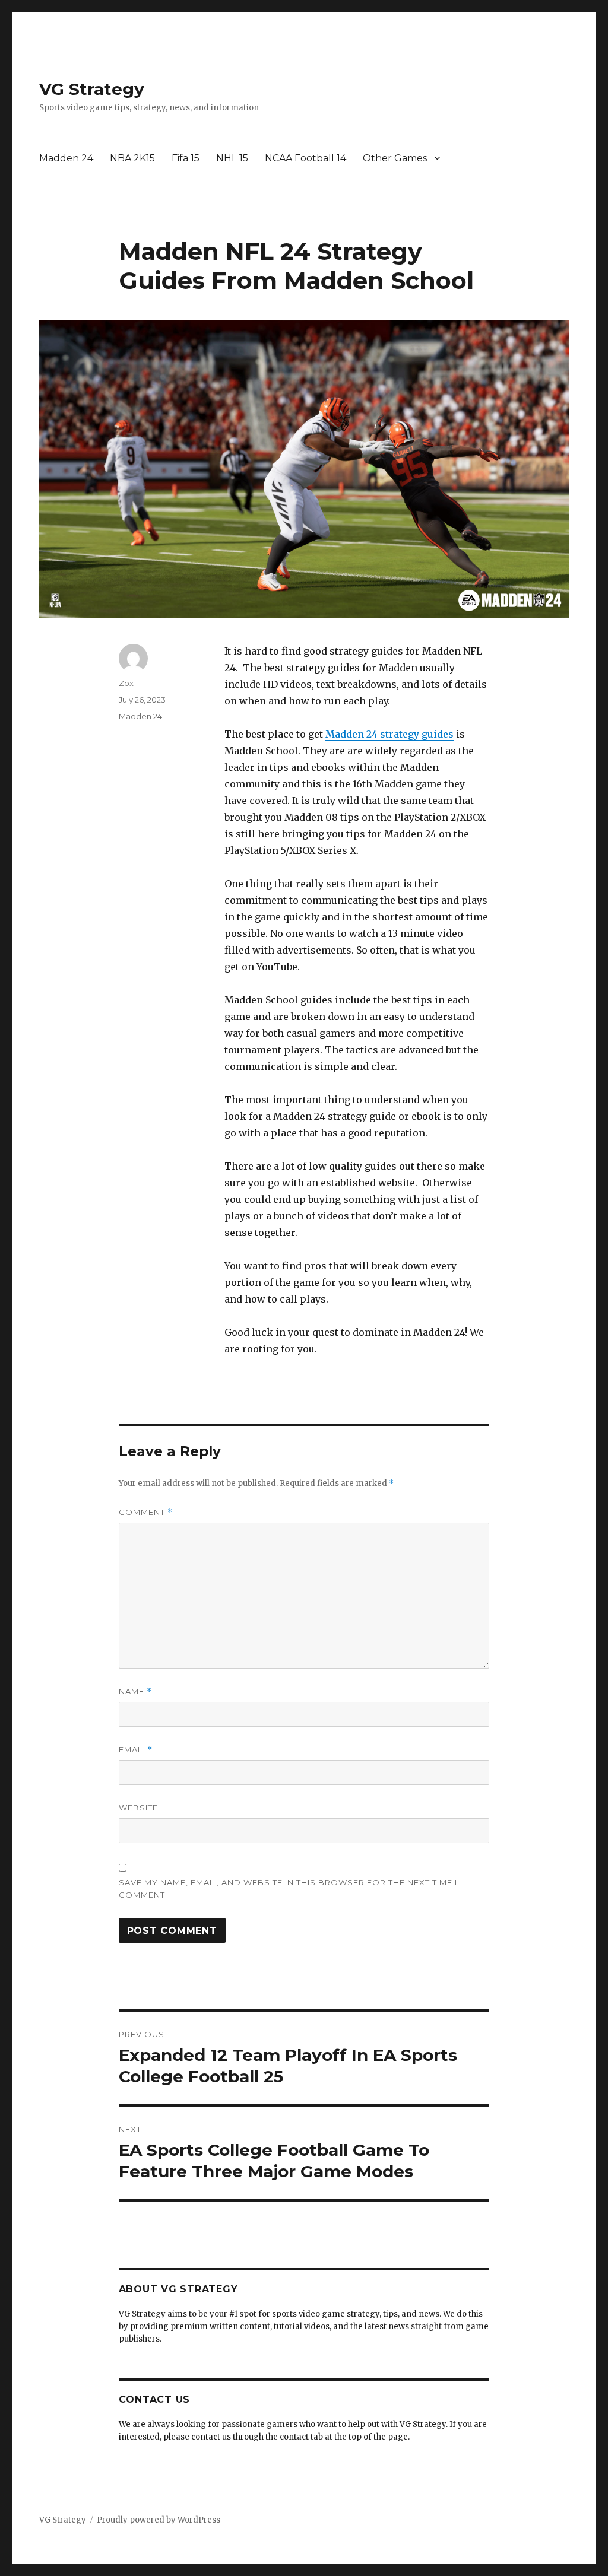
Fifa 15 (186, 158)
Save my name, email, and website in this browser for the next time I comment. (288, 1889)
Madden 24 (66, 158)
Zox (126, 683)
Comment (146, 1512)
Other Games (395, 158)
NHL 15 (232, 158)
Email (136, 1750)
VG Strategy (92, 89)
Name (135, 1692)
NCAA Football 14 (305, 158)
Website (138, 1808)
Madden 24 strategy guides (389, 734)
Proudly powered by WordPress (159, 2520)
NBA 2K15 (132, 158)
